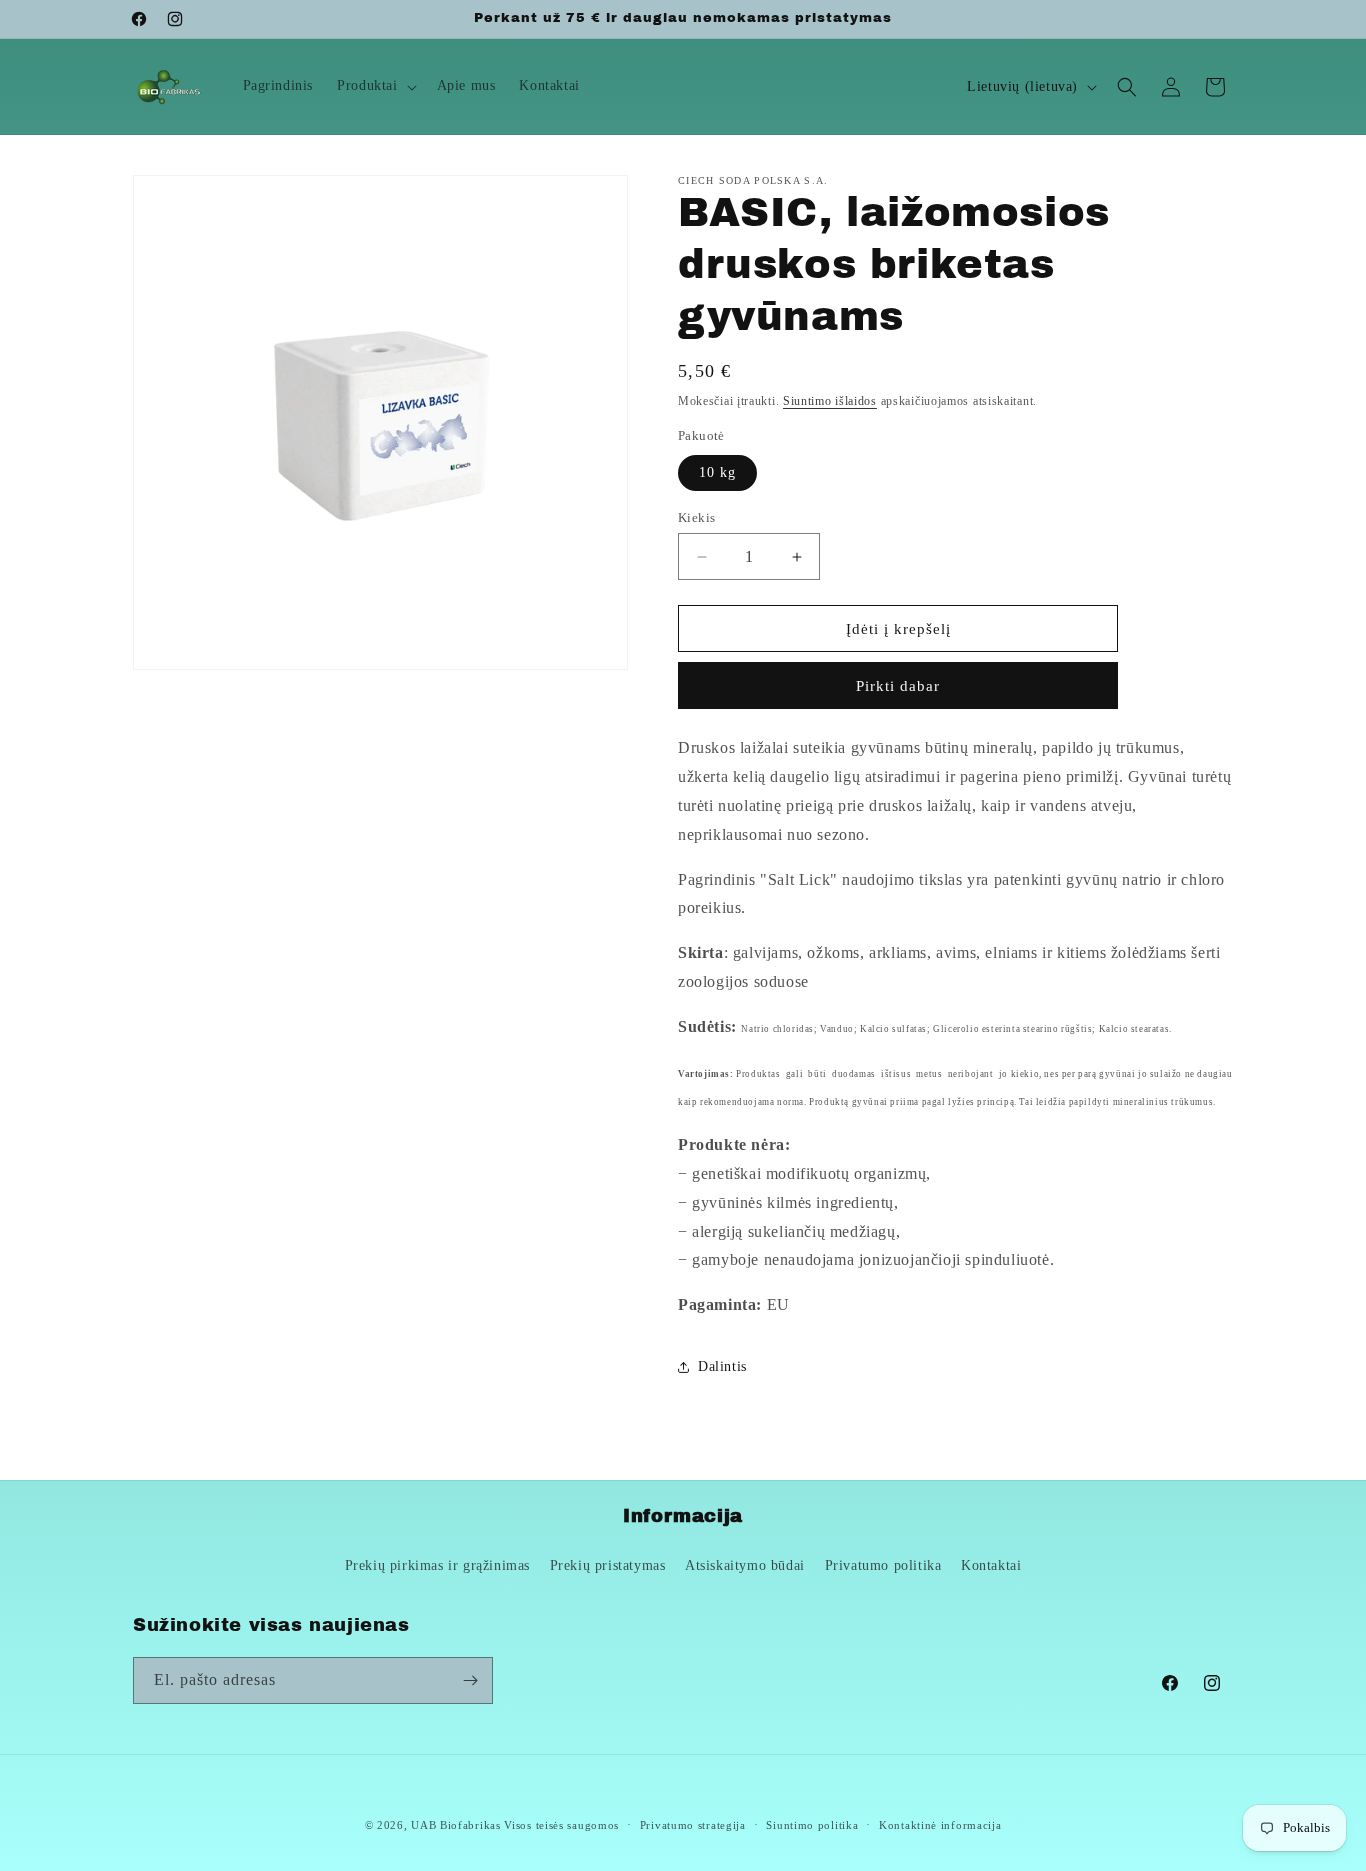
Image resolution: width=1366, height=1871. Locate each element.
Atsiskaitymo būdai (745, 1565)
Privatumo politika (883, 1565)
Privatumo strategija (693, 1825)
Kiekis (696, 517)
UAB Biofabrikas (456, 1825)
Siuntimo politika (812, 1825)
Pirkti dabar (898, 686)
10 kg (717, 472)
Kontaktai (991, 1565)
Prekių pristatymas (608, 1565)
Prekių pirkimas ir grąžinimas (437, 1565)
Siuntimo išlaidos (830, 401)
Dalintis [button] (722, 1366)
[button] (374, 86)
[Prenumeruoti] (470, 1680)
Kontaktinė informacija (940, 1825)
